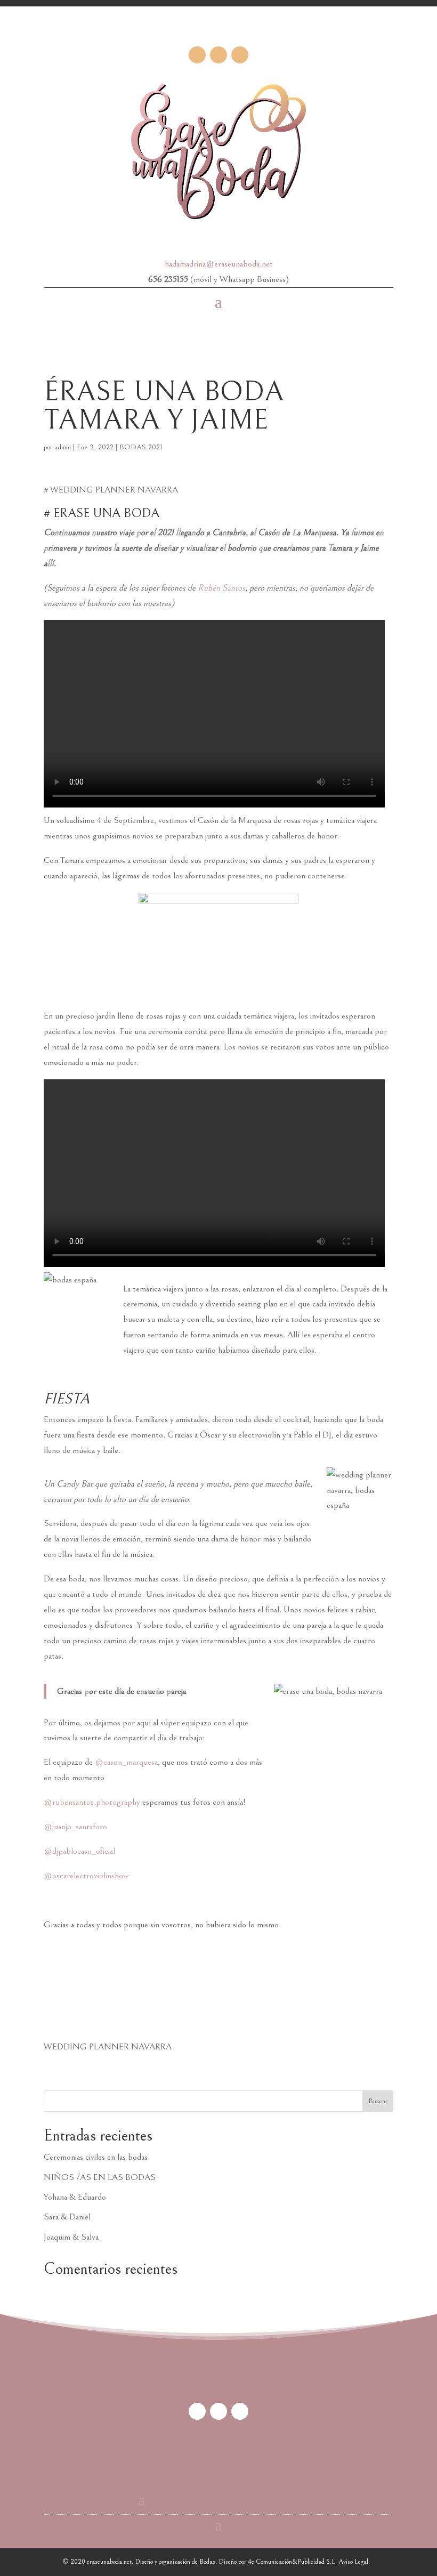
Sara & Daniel (67, 2217)
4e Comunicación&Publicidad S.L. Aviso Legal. (309, 2562)
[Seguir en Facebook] (197, 55)
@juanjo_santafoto (75, 1827)
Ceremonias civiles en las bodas (96, 2157)
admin (63, 447)
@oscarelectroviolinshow (86, 1876)
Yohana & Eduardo (75, 2197)
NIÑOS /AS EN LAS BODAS (100, 2177)
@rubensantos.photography (92, 1802)
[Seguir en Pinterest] (218, 55)
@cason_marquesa (126, 1762)
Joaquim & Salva (71, 2237)
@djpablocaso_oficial (79, 1851)
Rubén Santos (221, 588)
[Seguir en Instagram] (240, 55)
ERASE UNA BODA (106, 513)
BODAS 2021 (141, 447)
